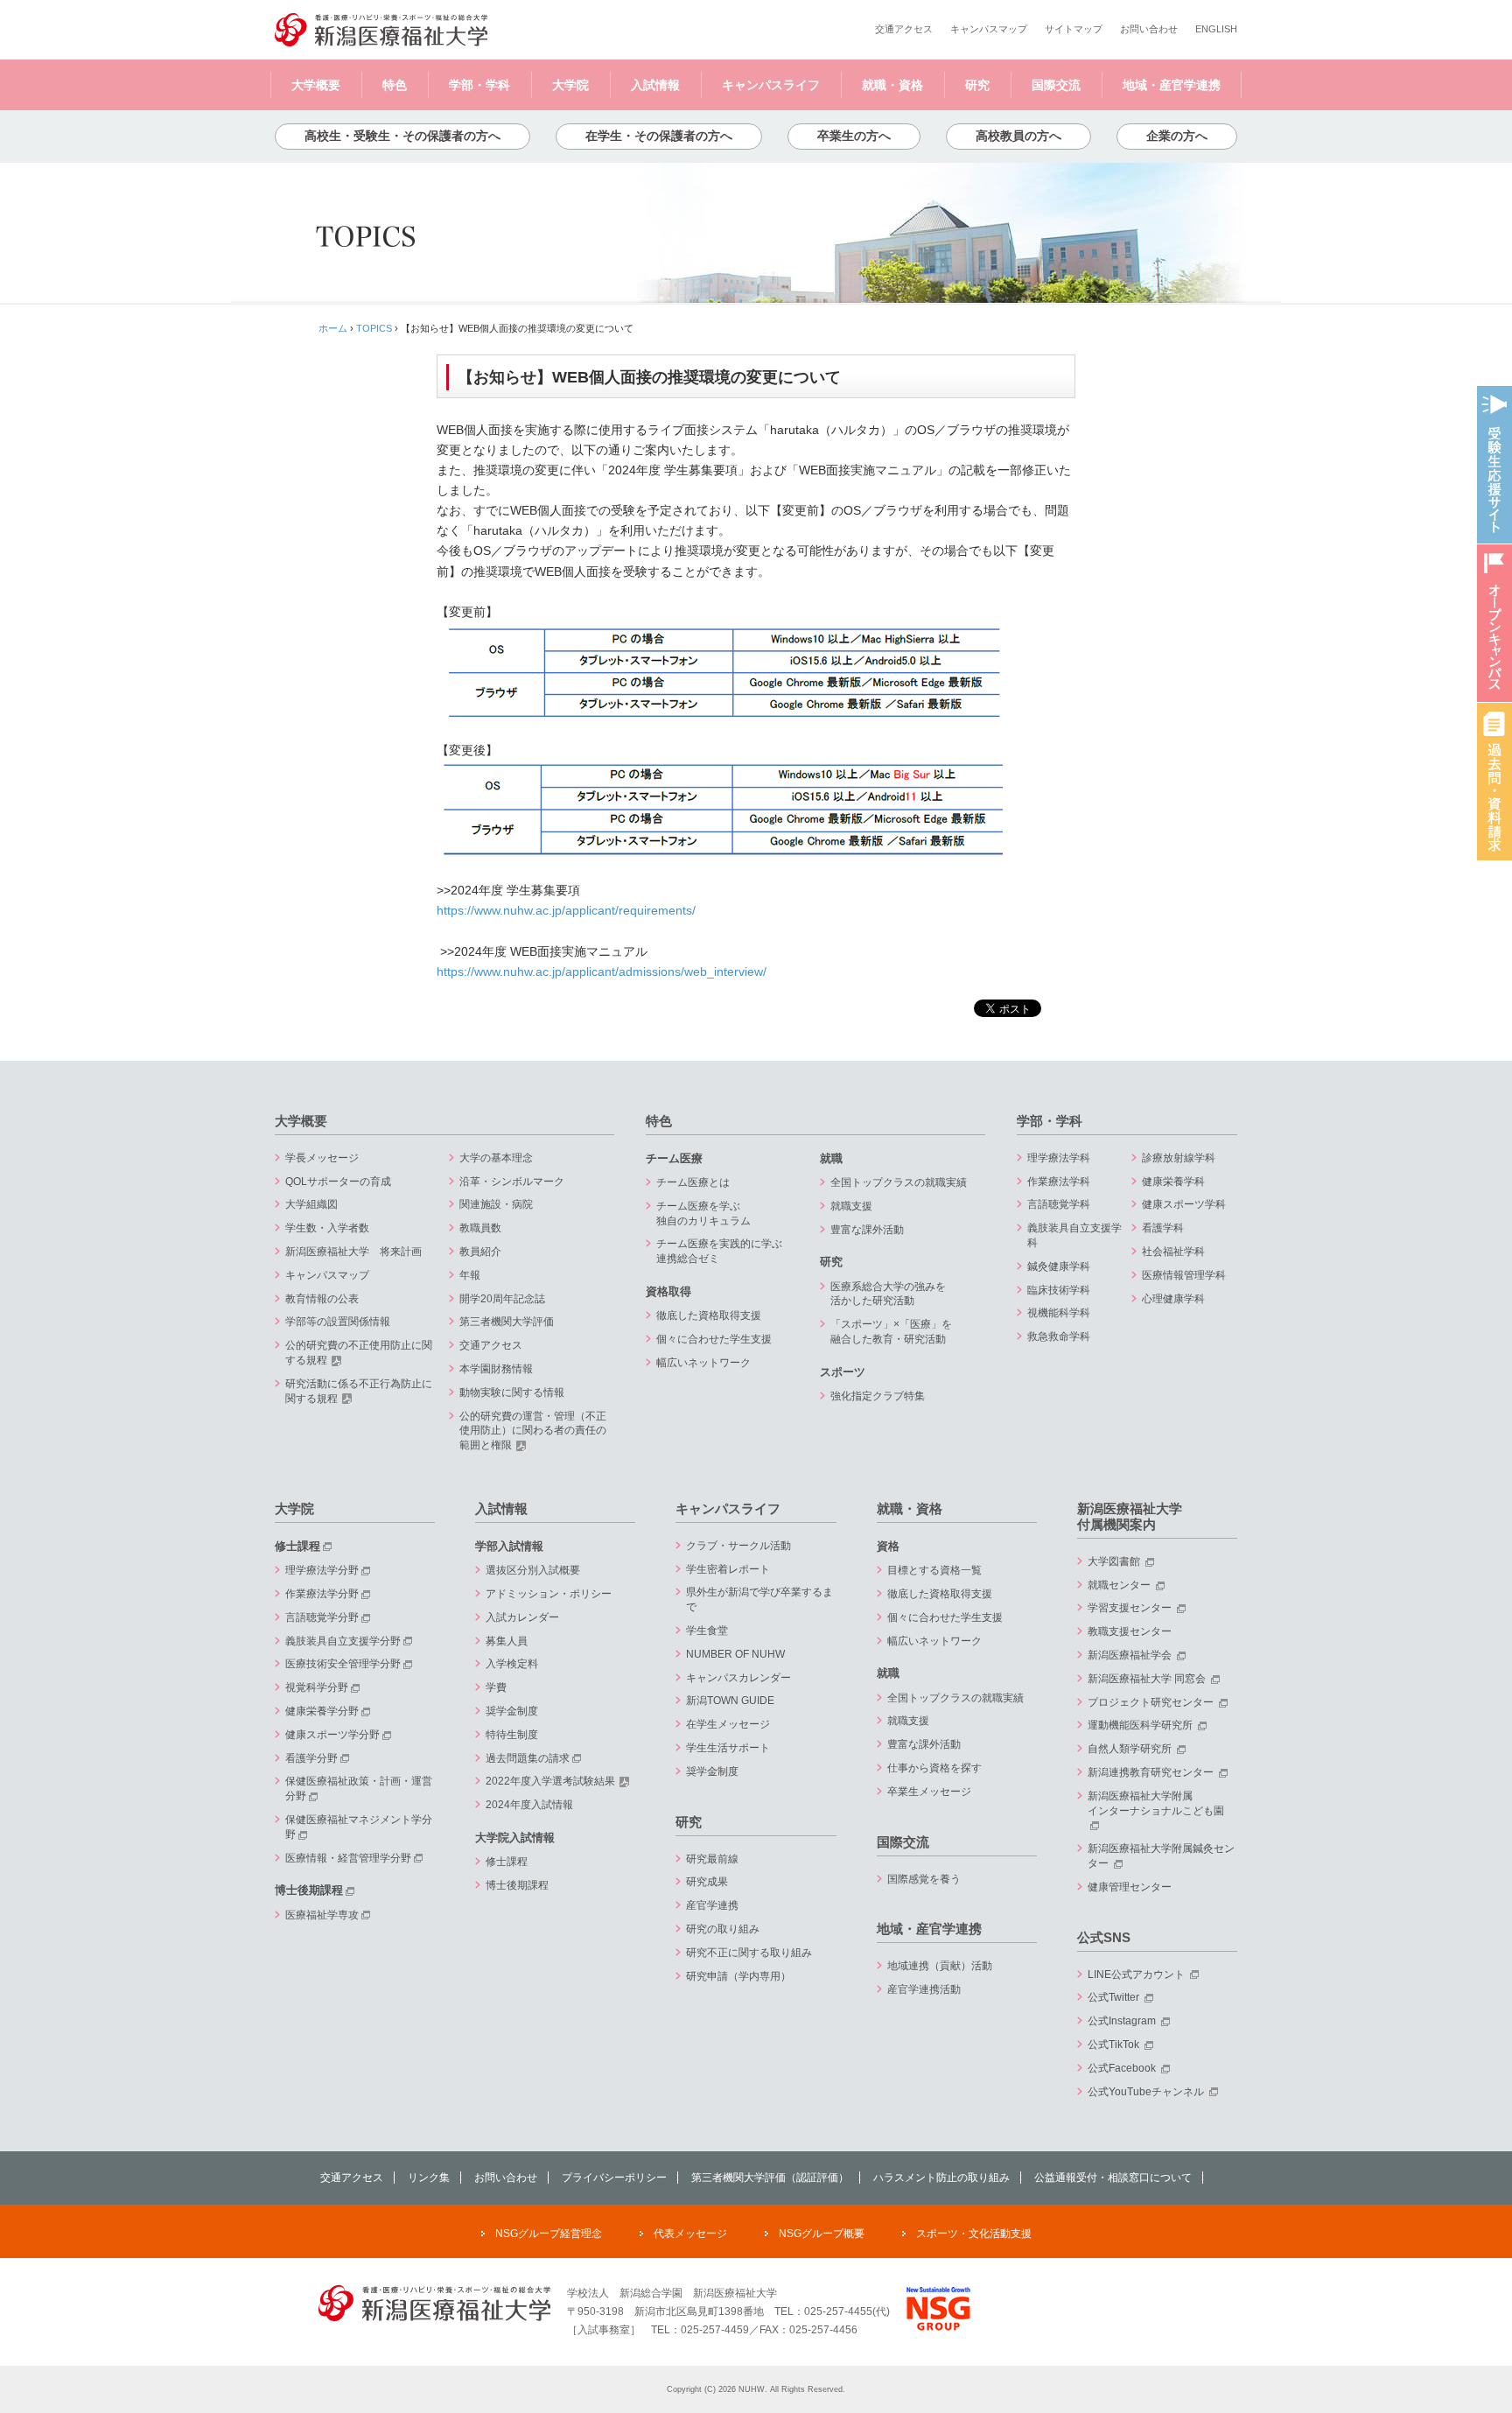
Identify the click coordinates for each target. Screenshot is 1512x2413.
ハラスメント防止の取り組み (941, 2178)
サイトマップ (1074, 29)
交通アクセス (904, 29)
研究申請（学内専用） (738, 1976)
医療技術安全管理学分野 (343, 1664)
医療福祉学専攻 (322, 1915)
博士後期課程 (309, 1890)
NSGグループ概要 (822, 2234)
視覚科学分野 (317, 1687)
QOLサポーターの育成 (338, 1182)
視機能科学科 (1059, 1313)
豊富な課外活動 (867, 1230)
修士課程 (297, 1546)
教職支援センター (1130, 1631)
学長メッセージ (322, 1158)
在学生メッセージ (728, 1724)
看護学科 (1163, 1228)
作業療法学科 (1059, 1182)
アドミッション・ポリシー (549, 1594)
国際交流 (1056, 85)
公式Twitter (1115, 1997)
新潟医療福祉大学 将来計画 (353, 1252)
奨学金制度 (512, 1711)
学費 (496, 1687)
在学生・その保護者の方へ (659, 136)
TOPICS (374, 328)
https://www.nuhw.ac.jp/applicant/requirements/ (566, 911)
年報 (470, 1275)
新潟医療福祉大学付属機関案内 (1130, 1516)
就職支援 (851, 1206)
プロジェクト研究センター (1152, 1702)
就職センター (1120, 1585)
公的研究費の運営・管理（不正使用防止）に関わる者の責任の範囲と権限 (533, 1431)
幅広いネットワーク (703, 1363)
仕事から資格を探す (934, 1768)
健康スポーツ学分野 (332, 1735)
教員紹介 (480, 1252)
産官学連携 (712, 1905)
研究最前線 (712, 1859)
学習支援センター (1131, 1608)
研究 (977, 85)
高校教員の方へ (1018, 136)
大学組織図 (311, 1204)
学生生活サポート (728, 1748)
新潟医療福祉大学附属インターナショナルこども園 (1156, 1803)
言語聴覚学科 (1059, 1204)
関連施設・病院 (496, 1204)
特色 (395, 85)
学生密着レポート (728, 1569)
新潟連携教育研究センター (1152, 1772)
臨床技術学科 (1059, 1290)
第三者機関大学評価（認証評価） (770, 2178)
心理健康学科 (1173, 1299)
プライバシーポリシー (614, 2178)
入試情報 (655, 85)
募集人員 (507, 1641)
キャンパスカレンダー (738, 1678)
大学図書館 (1115, 1561)
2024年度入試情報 (529, 1805)
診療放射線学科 (1179, 1158)
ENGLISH (1216, 29)
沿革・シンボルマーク (512, 1182)
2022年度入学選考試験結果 (550, 1781)
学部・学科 (479, 85)
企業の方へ (1177, 136)
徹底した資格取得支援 (709, 1315)
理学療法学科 (1059, 1158)
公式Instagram (1123, 2021)
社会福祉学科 (1173, 1252)
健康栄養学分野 (322, 1711)
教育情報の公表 (322, 1299)
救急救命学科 (1059, 1336)
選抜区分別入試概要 (533, 1570)
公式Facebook (1123, 2068)
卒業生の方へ (854, 136)
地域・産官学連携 (1172, 85)
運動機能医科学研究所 (1141, 1725)
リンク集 (429, 2178)
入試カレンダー (522, 1617)
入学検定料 (512, 1664)
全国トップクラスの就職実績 (899, 1182)
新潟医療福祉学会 (1131, 1655)
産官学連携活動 (924, 1989)
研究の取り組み (723, 1929)
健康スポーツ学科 (1184, 1204)
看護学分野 (311, 1758)
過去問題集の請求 (528, 1758)
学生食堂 (707, 1631)
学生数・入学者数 (327, 1228)
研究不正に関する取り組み (749, 1953)
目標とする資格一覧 (934, 1570)
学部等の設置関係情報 (338, 1322)
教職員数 (480, 1228)
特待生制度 (512, 1735)
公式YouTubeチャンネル (1147, 2092)
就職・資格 (892, 85)
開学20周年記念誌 (502, 1299)
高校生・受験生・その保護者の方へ (402, 136)
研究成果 (707, 1882)
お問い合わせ (1149, 29)
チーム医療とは (693, 1182)
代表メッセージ (690, 2234)
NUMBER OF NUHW (735, 1654)
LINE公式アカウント (1137, 1975)
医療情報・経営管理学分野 (348, 1858)
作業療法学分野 (322, 1594)
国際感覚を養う (924, 1879)
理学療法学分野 (322, 1570)
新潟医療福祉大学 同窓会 (1148, 1679)
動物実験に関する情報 (512, 1392)
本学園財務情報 (496, 1369)
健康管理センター (1130, 1887)
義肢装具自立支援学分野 (343, 1641)
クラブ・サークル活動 (738, 1546)
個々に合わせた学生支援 (714, 1339)
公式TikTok (1115, 2045)
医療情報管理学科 (1184, 1275)
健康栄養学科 (1173, 1182)
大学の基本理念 (496, 1158)
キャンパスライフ (771, 85)
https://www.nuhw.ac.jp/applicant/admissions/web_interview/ (602, 972)
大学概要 (316, 85)
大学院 (570, 85)
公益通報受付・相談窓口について (1113, 2178)
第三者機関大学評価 (507, 1322)
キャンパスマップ (989, 29)
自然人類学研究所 (1131, 1749)
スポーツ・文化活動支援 (974, 2234)
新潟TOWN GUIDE (730, 1701)
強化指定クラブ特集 (878, 1396)
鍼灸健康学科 (1059, 1266)
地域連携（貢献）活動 (940, 1966)
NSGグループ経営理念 (549, 2234)
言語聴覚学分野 (322, 1617)
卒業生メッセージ (929, 1792)
